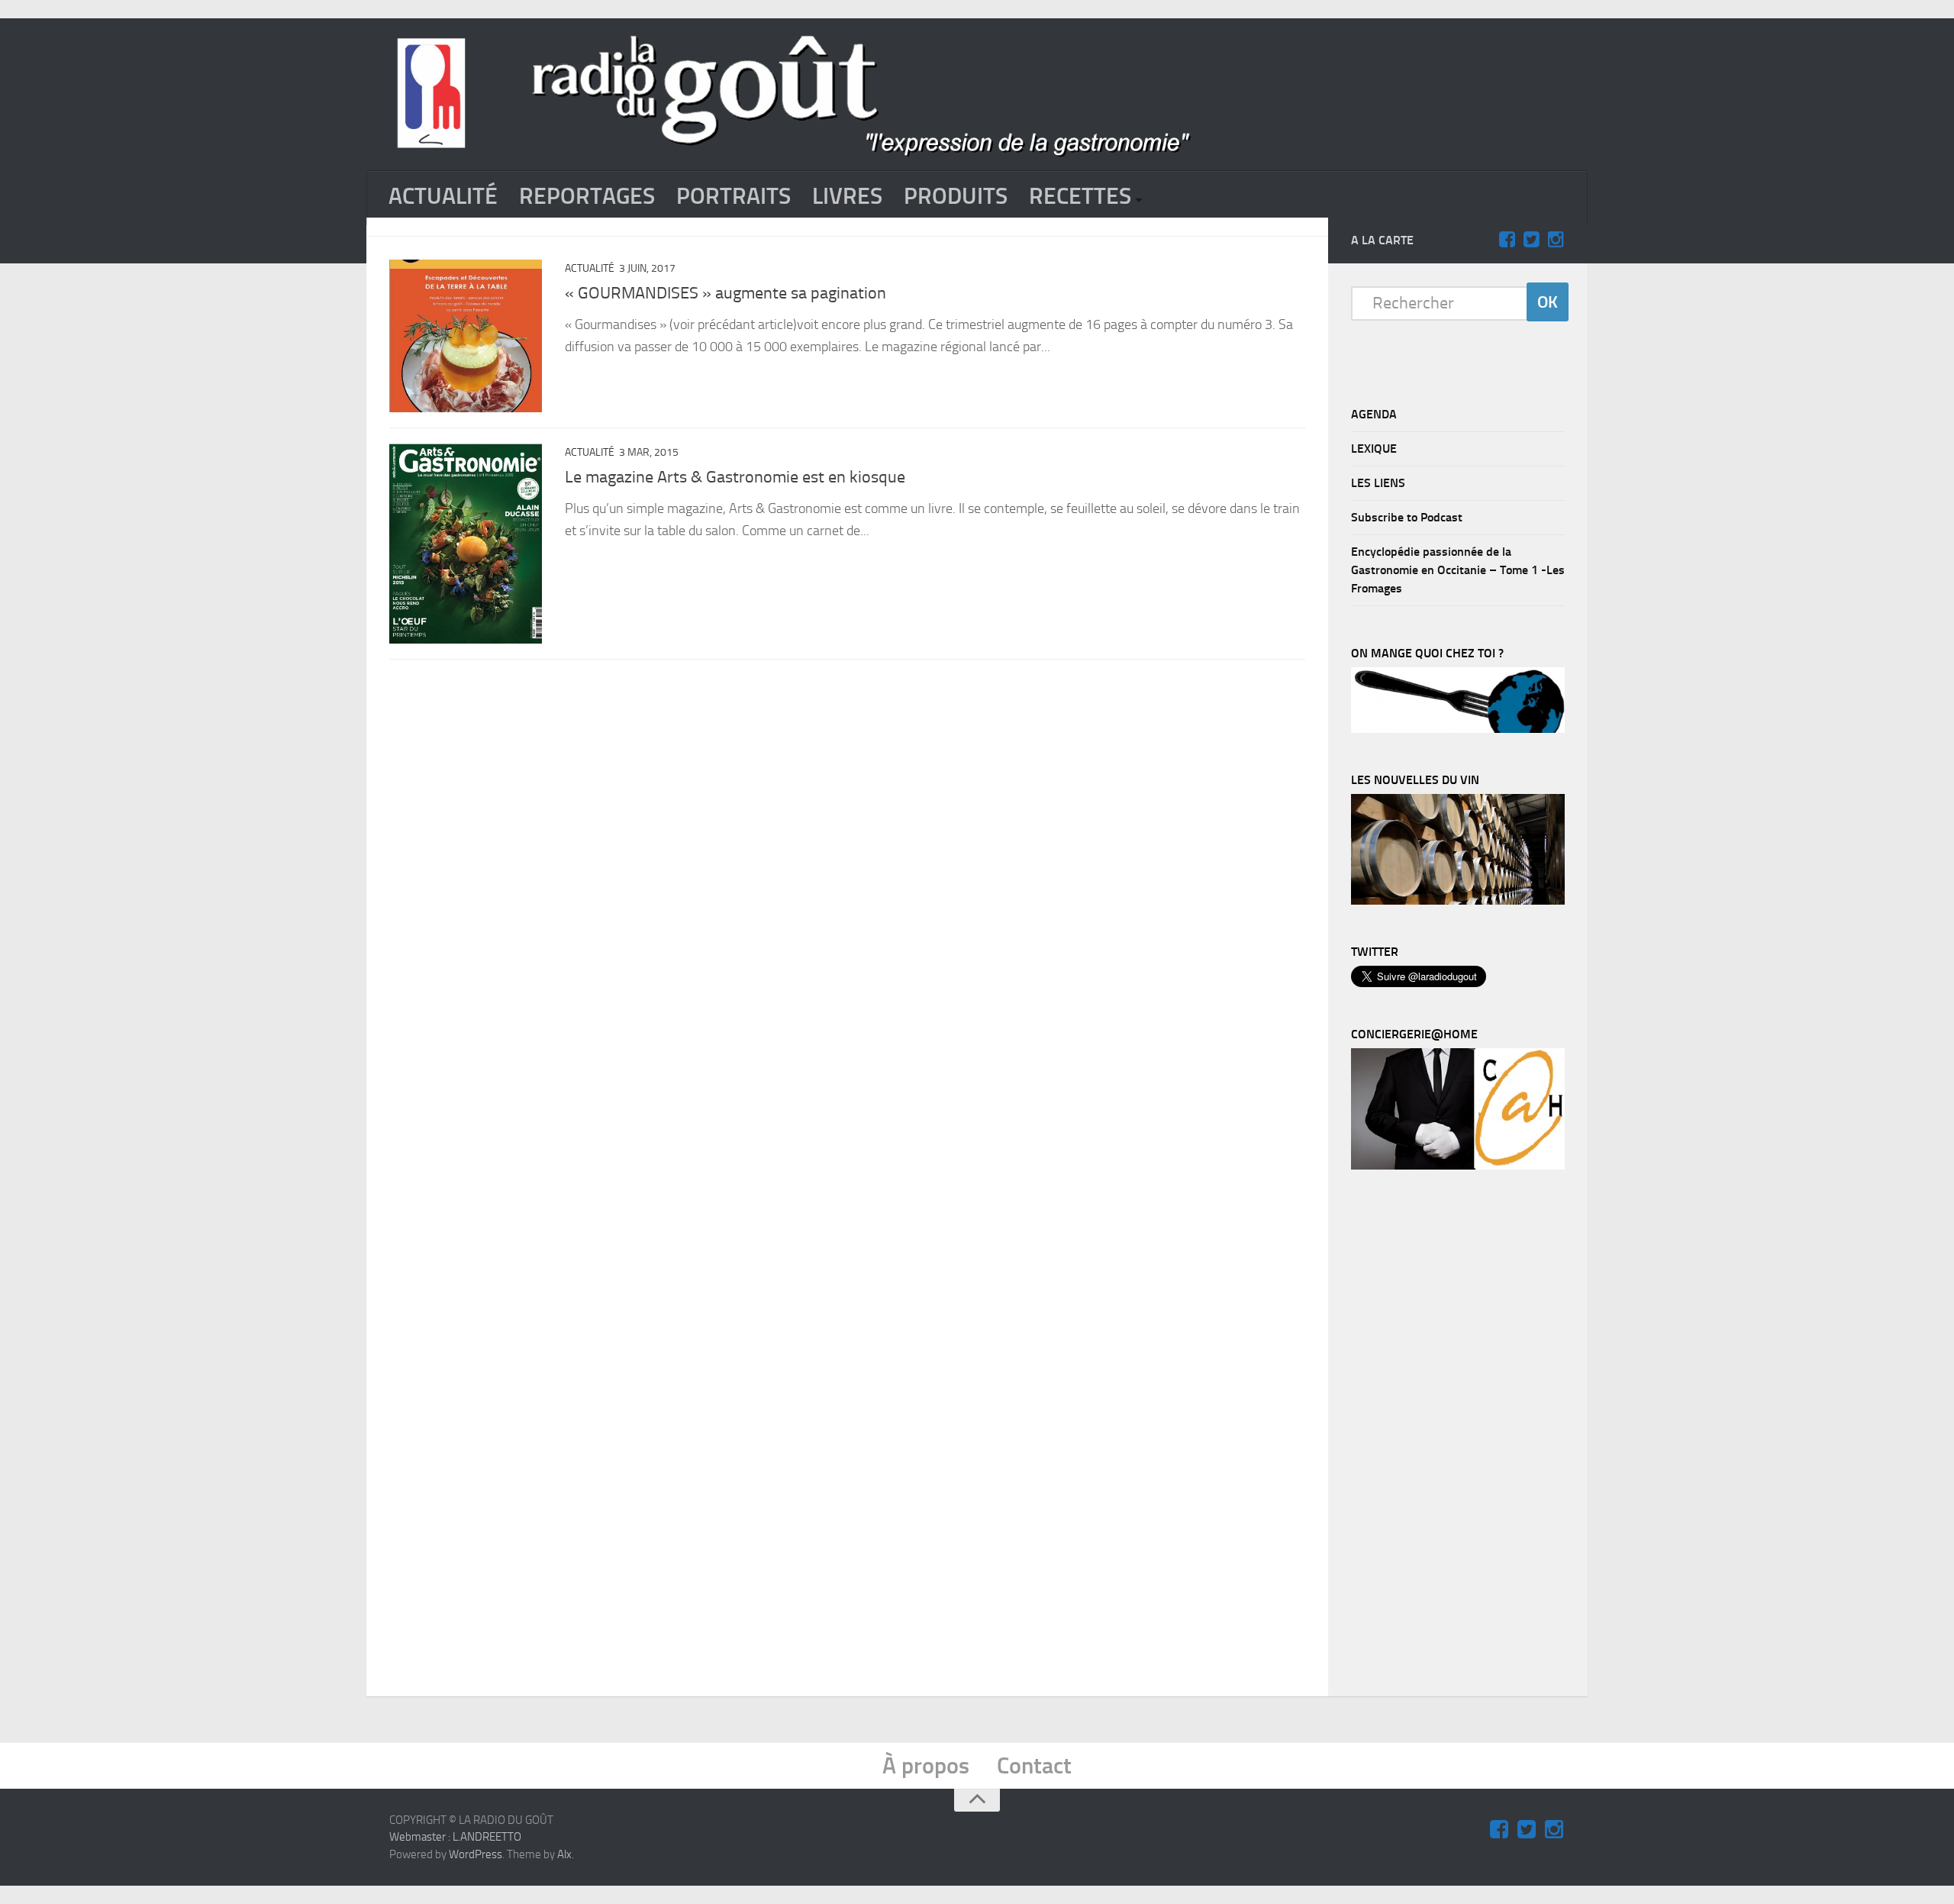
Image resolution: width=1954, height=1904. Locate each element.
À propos (926, 1766)
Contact (1034, 1766)
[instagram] (1556, 240)
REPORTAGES (587, 196)
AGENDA (1374, 414)
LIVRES (847, 196)
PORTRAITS (734, 196)
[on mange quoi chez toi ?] (1458, 729)
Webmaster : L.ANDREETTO (455, 1837)
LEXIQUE (1374, 449)
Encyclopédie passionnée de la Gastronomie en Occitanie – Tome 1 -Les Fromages (1458, 570)
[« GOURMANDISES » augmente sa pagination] (466, 336)
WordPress (476, 1854)
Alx (564, 1854)
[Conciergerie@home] (1458, 1166)
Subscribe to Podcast (1407, 517)
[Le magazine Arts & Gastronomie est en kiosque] (466, 544)
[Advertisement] (1465, 1437)
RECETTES (1080, 196)
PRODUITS (956, 196)
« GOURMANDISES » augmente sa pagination (725, 293)
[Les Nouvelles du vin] (1458, 901)
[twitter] (1531, 240)
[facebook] (1507, 240)
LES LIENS (1378, 483)
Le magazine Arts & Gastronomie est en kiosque (735, 477)
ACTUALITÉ (443, 196)
